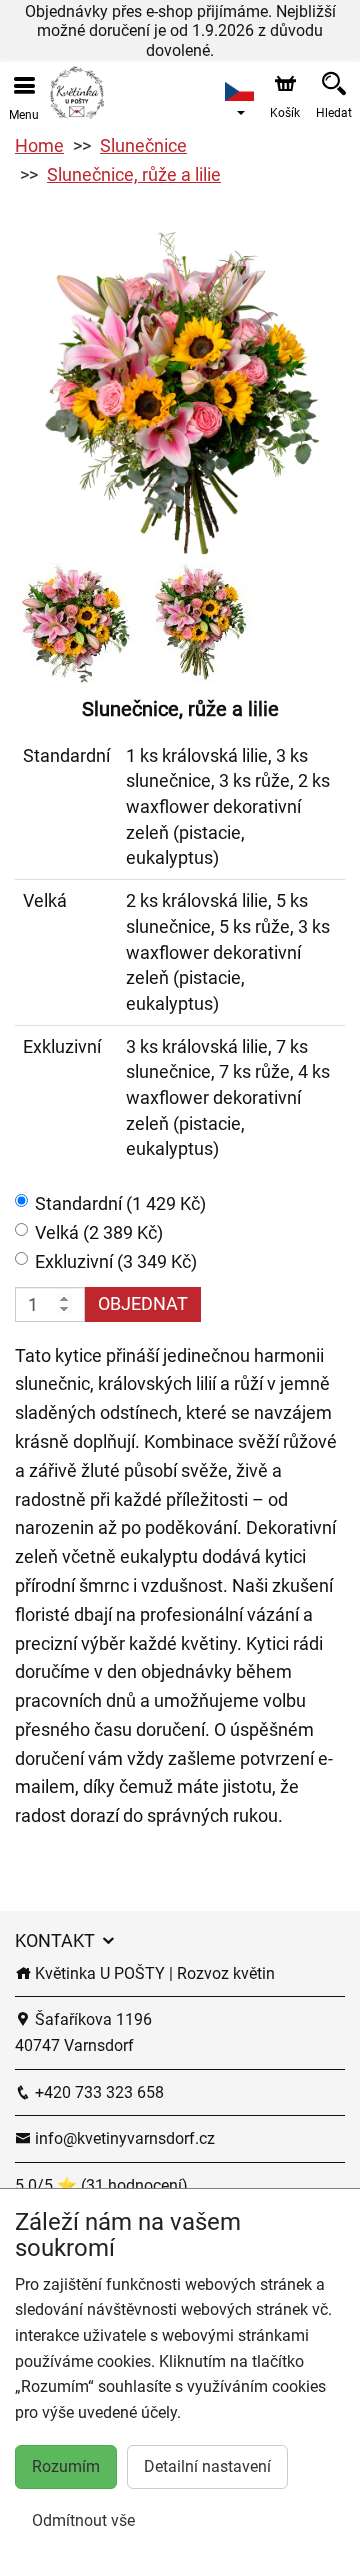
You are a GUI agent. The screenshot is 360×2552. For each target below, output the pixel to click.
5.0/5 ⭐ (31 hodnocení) (101, 2185)
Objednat (143, 1303)
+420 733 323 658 (97, 2092)
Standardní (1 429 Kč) (120, 1203)
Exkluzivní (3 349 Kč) (116, 1261)
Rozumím (66, 2466)
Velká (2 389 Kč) (99, 1232)
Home (39, 145)
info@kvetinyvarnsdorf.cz (123, 2138)
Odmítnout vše (83, 2520)
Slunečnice (143, 145)
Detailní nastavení (207, 2466)
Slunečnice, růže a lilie (134, 174)
